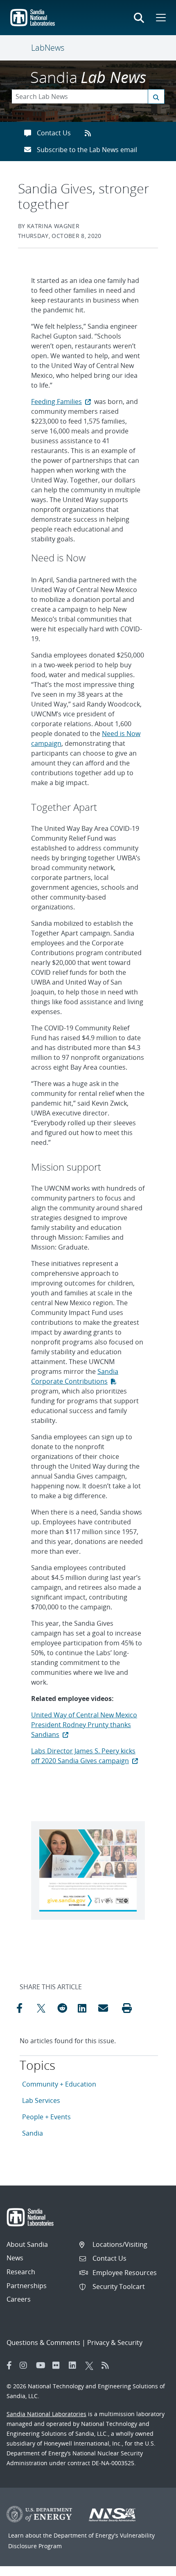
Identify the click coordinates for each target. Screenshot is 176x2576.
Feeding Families (56, 402)
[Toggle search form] (139, 18)
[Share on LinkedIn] (86, 2008)
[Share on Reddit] (65, 2008)
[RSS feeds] (91, 133)
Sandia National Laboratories (46, 2414)
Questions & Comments (43, 2343)
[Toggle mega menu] (160, 18)
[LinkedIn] (75, 2365)
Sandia (33, 2133)
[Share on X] (45, 2008)
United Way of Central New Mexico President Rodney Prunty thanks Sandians (84, 1725)
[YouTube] (42, 2365)
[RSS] (108, 2365)
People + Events (46, 2117)
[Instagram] (26, 2365)
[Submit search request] (156, 96)
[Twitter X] (91, 2365)
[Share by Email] (106, 2008)
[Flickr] (59, 2365)
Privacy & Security (115, 2343)
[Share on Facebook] (25, 2008)
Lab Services (41, 2100)
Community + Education (59, 2084)
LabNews (48, 48)
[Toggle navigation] (21, 48)
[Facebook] (9, 2365)
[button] (127, 2008)
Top (152, 2567)
